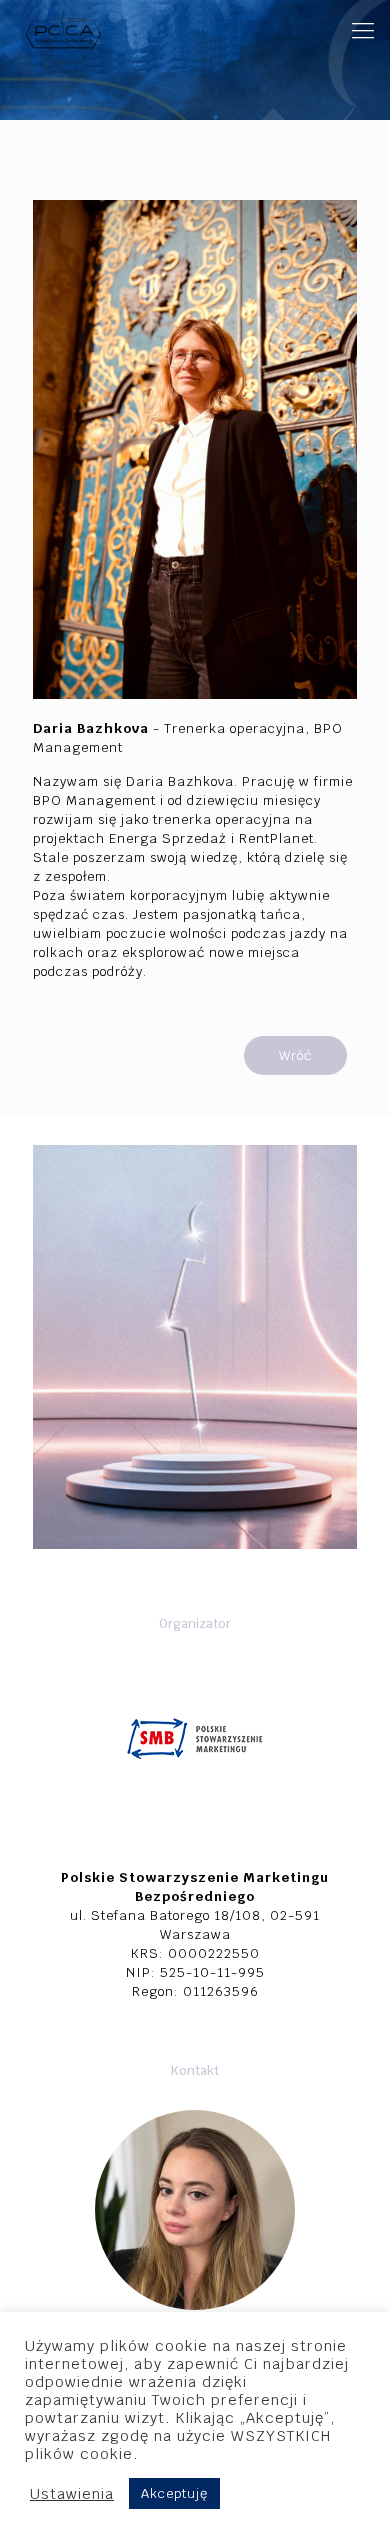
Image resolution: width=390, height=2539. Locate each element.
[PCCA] (62, 30)
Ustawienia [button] (72, 2494)
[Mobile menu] (363, 30)
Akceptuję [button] (174, 2493)
